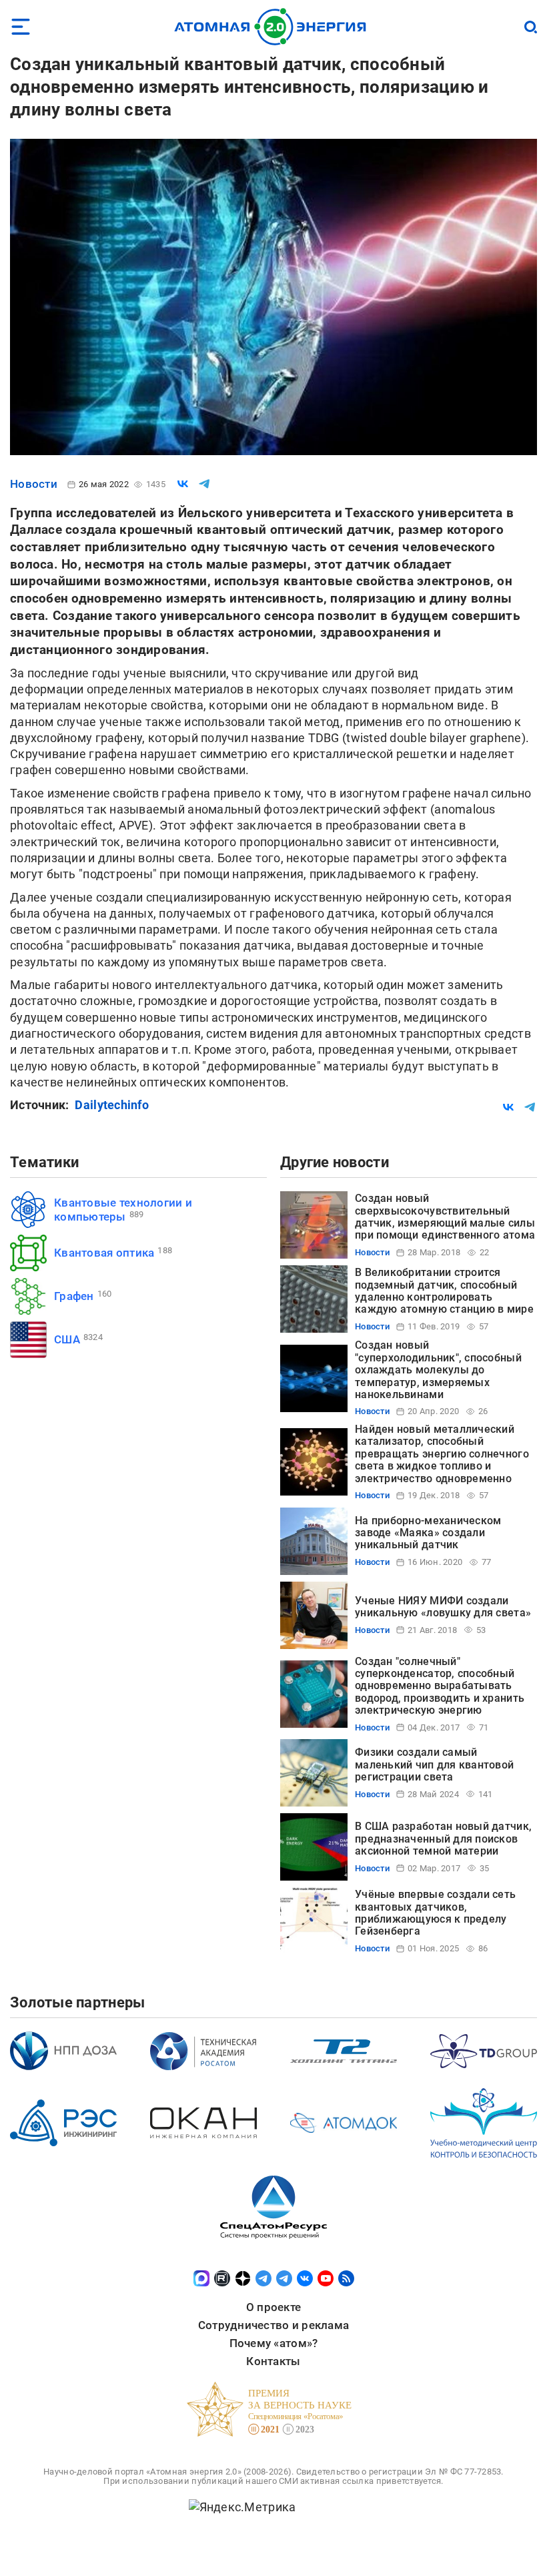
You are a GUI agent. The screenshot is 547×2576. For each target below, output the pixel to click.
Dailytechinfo (112, 1105)
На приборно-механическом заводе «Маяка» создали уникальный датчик (428, 1533)
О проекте (273, 2307)
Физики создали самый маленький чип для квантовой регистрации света (434, 1764)
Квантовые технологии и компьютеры (123, 1210)
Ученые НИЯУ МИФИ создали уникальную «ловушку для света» (443, 1607)
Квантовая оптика (104, 1253)
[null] (183, 484)
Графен (74, 1296)
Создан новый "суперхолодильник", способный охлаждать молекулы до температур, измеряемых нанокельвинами (438, 1370)
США (67, 1339)
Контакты (273, 2361)
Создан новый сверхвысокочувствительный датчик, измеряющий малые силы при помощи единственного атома (445, 1217)
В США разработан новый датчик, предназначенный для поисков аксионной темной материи (443, 1839)
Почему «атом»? (274, 2343)
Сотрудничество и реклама (273, 2325)
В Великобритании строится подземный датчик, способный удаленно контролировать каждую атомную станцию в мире (444, 1291)
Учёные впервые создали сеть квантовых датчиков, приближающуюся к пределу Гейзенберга (435, 1913)
